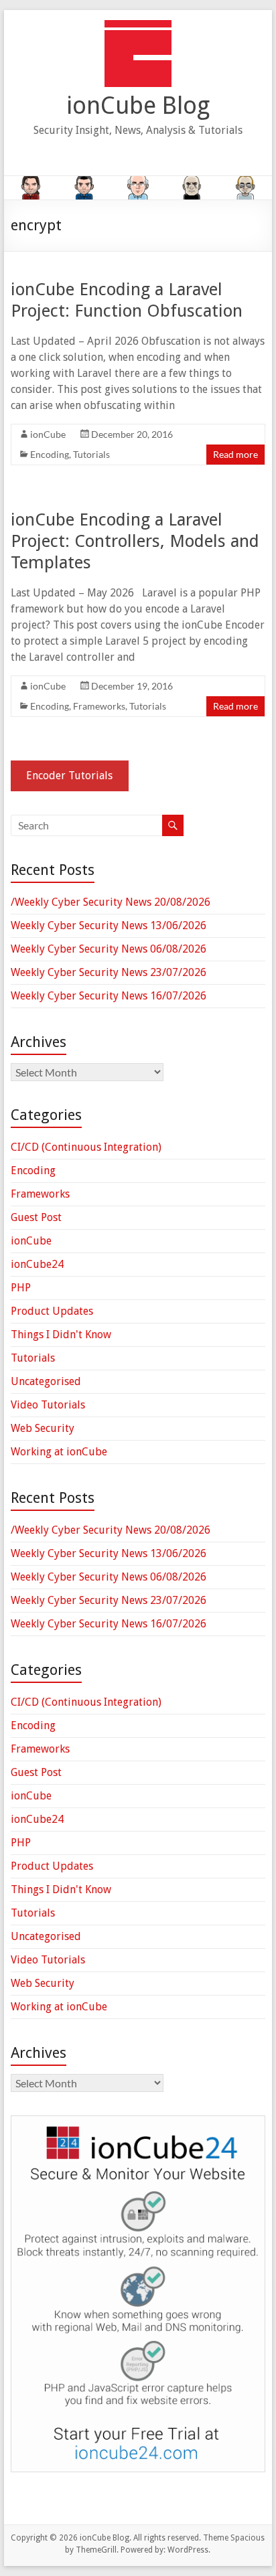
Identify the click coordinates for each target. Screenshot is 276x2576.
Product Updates (52, 1311)
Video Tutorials (48, 1405)
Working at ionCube (59, 1452)
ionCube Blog (138, 105)
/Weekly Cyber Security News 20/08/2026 (111, 902)
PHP (21, 1288)
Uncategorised (46, 1381)
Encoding (50, 454)
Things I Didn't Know (61, 1335)
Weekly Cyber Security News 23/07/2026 (109, 972)
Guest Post (36, 1217)
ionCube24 (37, 1264)
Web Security (43, 1428)
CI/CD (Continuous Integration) (86, 1147)
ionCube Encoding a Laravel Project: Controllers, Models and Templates (135, 541)
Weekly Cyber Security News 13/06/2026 (109, 925)
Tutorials (91, 454)
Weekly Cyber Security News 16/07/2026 (109, 996)
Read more (235, 454)
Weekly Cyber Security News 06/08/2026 (109, 949)
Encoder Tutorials (69, 776)
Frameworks (99, 706)
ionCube (48, 434)
